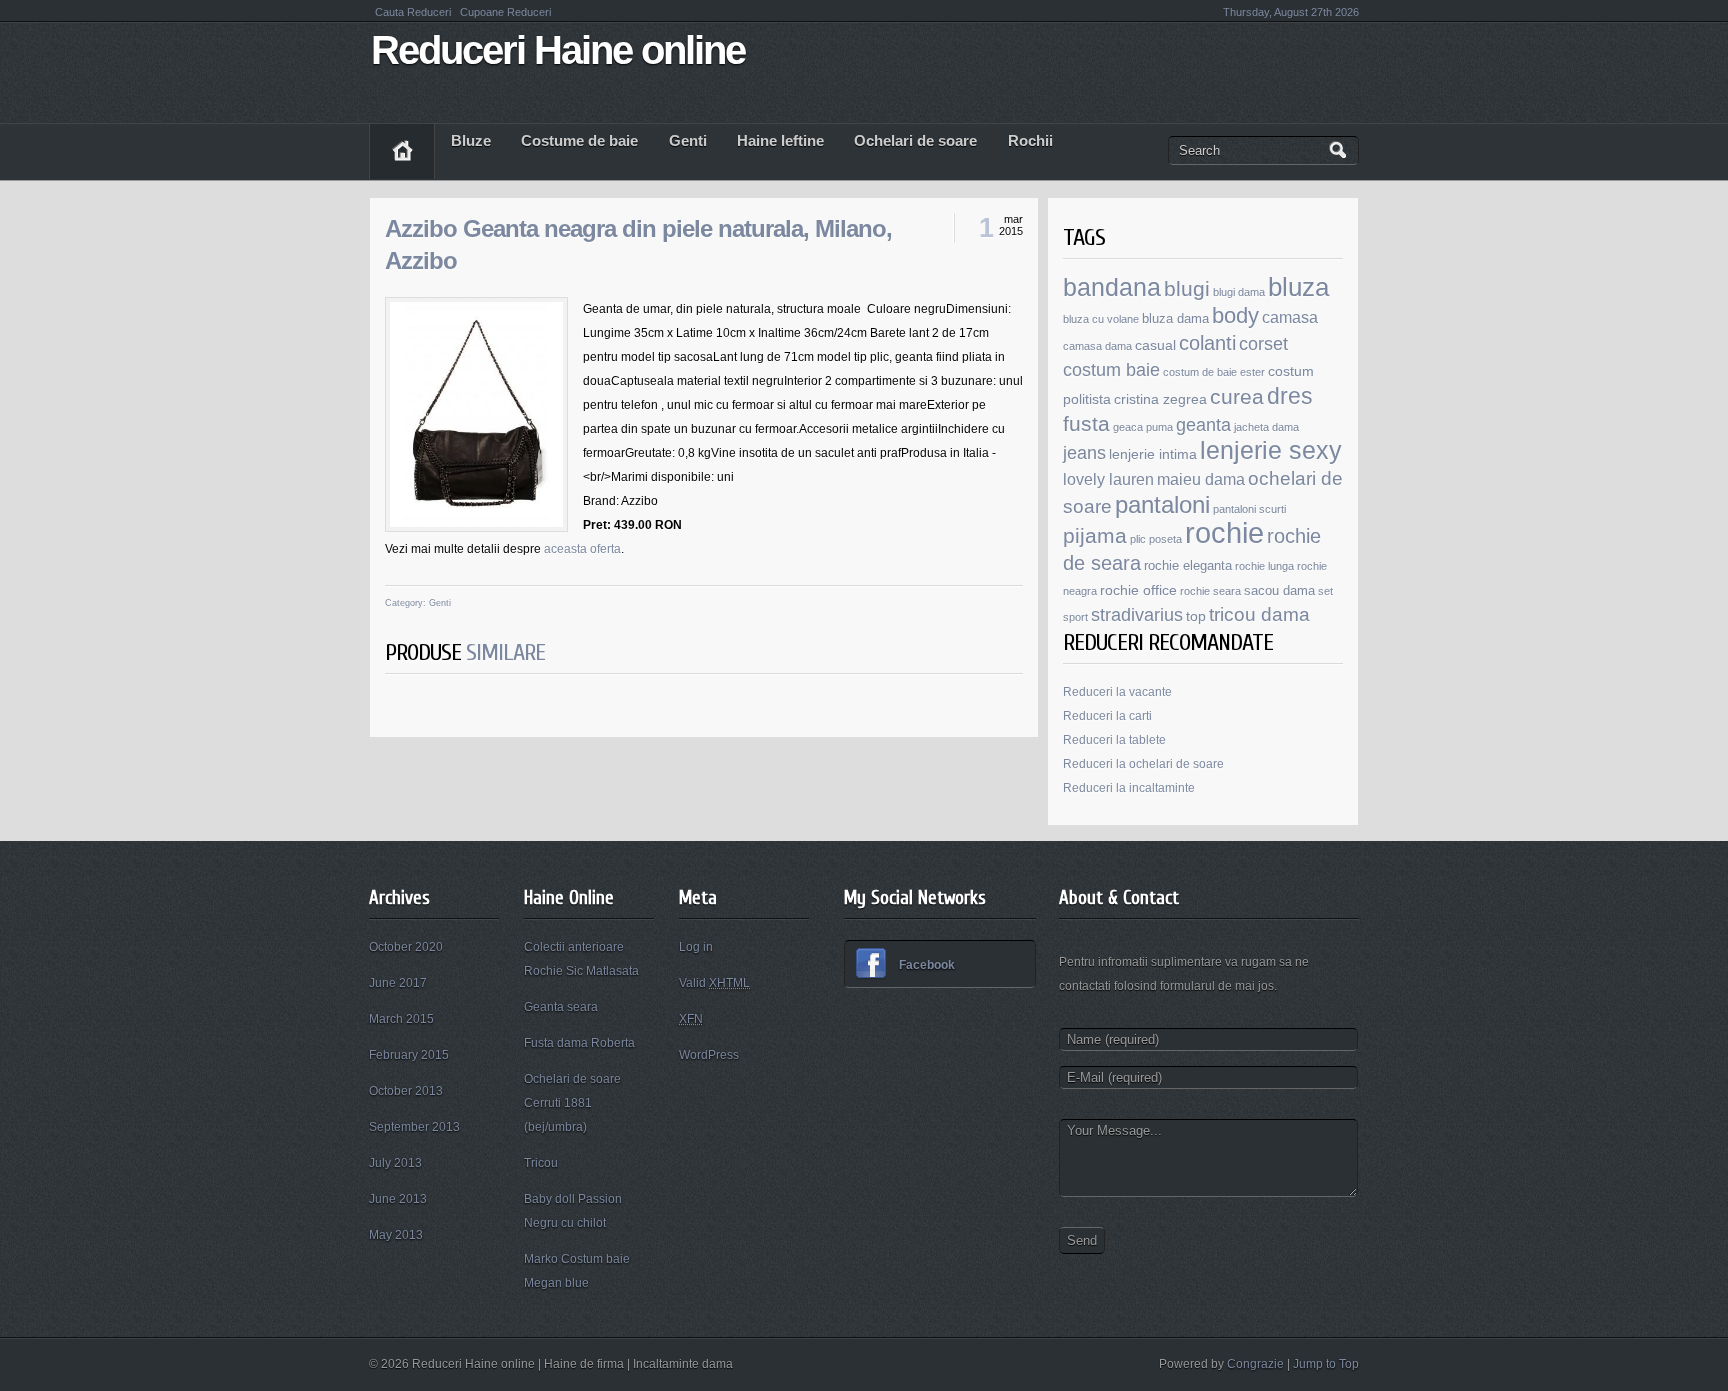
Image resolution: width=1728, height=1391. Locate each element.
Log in (696, 947)
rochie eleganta (1188, 566)
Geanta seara (561, 1007)
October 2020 (406, 947)
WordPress (709, 1055)
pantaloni (1162, 504)
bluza (1298, 287)
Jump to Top (1326, 1364)
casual (1155, 345)
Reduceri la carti (1107, 716)
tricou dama (1259, 614)
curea (1237, 396)
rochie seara (1210, 591)
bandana (1112, 287)
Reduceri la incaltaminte (1129, 788)
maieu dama (1201, 479)
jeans (1084, 453)
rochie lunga (1264, 566)
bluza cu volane (1101, 319)
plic (1138, 539)
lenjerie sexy (1271, 450)
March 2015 (401, 1019)
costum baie (1111, 370)
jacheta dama (1266, 427)
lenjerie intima (1153, 454)
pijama (1095, 535)
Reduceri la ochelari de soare (1143, 764)
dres (1290, 396)
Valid (714, 983)
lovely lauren (1108, 479)
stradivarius (1137, 614)
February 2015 (409, 1055)
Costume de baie (579, 141)
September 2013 (414, 1127)
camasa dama (1097, 346)
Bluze (471, 141)
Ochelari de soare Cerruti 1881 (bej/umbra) (572, 1103)
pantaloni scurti (1249, 509)
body (1235, 315)
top (1196, 616)
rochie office (1138, 590)
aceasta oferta (582, 549)
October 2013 (406, 1091)
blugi (1187, 288)
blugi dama (1239, 292)
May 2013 (396, 1235)
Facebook (927, 965)
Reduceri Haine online (558, 50)
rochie (1224, 532)
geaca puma (1143, 427)
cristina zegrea (1160, 399)
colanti (1207, 343)
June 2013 (398, 1199)
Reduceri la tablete (1114, 740)
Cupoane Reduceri (505, 12)
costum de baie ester (1214, 372)
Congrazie (1255, 1364)
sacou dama (1279, 591)
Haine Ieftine (780, 141)
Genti (688, 141)
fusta (1086, 423)
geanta (1203, 425)
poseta (1165, 539)
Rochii (1030, 141)
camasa (1290, 317)
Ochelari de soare (915, 141)
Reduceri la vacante (1117, 692)
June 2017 (398, 983)
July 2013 (395, 1163)
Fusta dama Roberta (579, 1043)
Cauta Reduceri (414, 12)
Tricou (541, 1163)
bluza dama (1175, 319)
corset (1263, 343)
